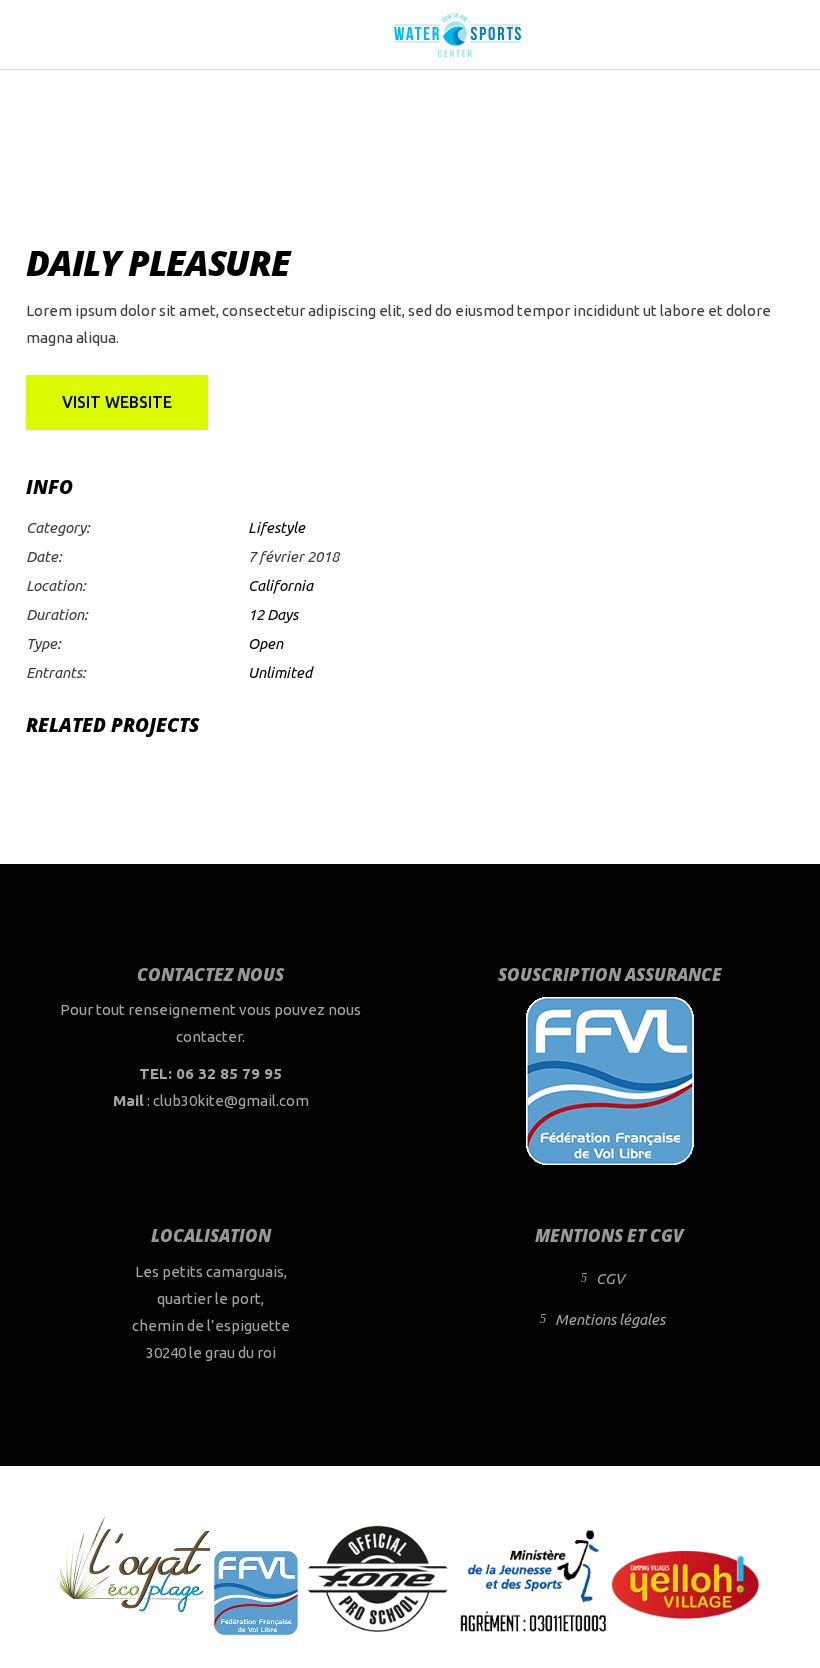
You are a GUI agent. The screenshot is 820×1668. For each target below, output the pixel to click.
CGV (610, 1278)
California (280, 585)
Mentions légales (610, 1319)
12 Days (273, 614)
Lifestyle (276, 527)
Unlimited (280, 672)
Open (265, 643)
